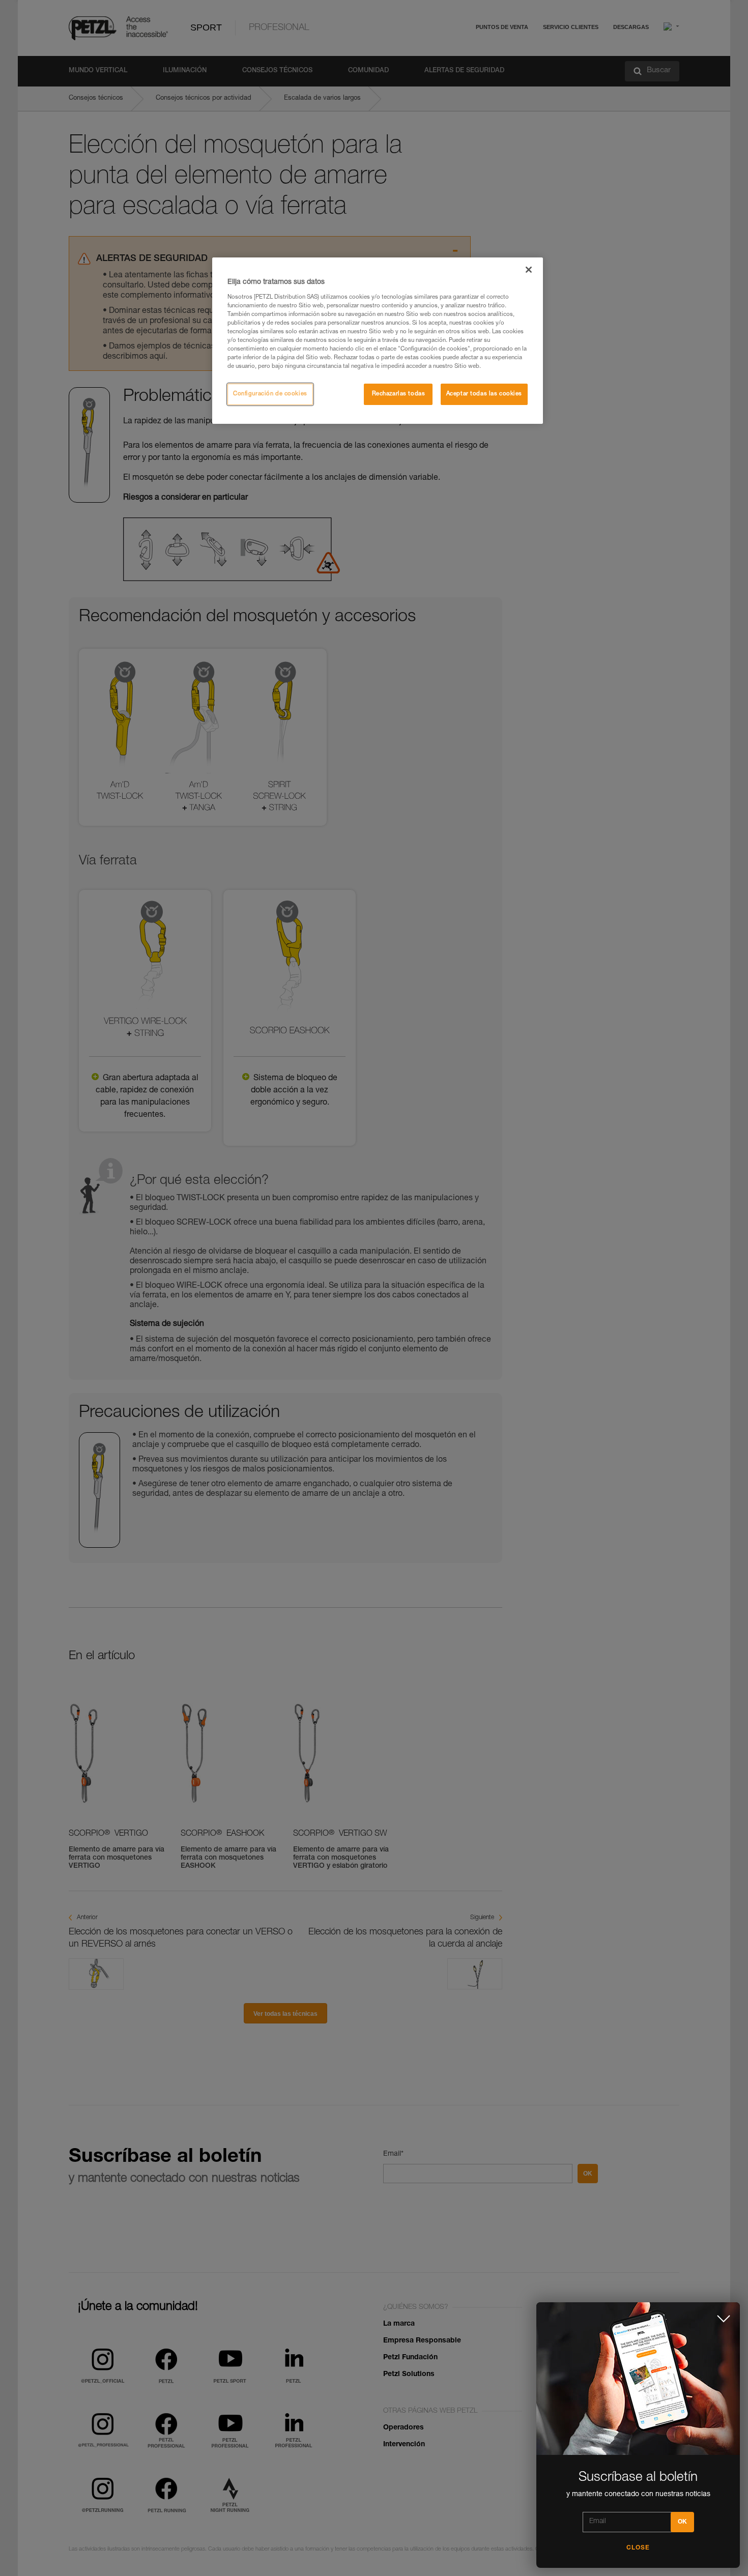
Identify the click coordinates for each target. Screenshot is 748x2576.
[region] (378, 341)
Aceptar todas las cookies (484, 394)
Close (638, 2548)
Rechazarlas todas (399, 394)
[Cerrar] (529, 270)
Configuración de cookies (270, 394)
